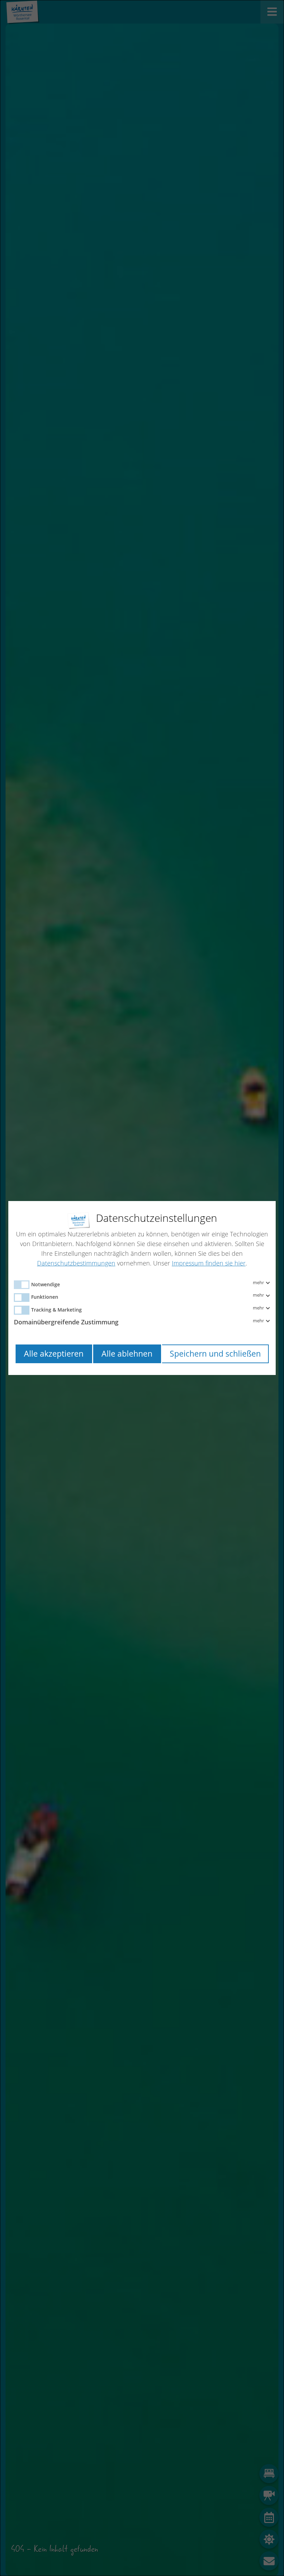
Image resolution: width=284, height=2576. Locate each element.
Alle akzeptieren (54, 1354)
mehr (259, 1283)
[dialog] (142, 1288)
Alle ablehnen (127, 1354)
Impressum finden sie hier (209, 1263)
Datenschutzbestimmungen (76, 1263)
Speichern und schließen (215, 1354)
